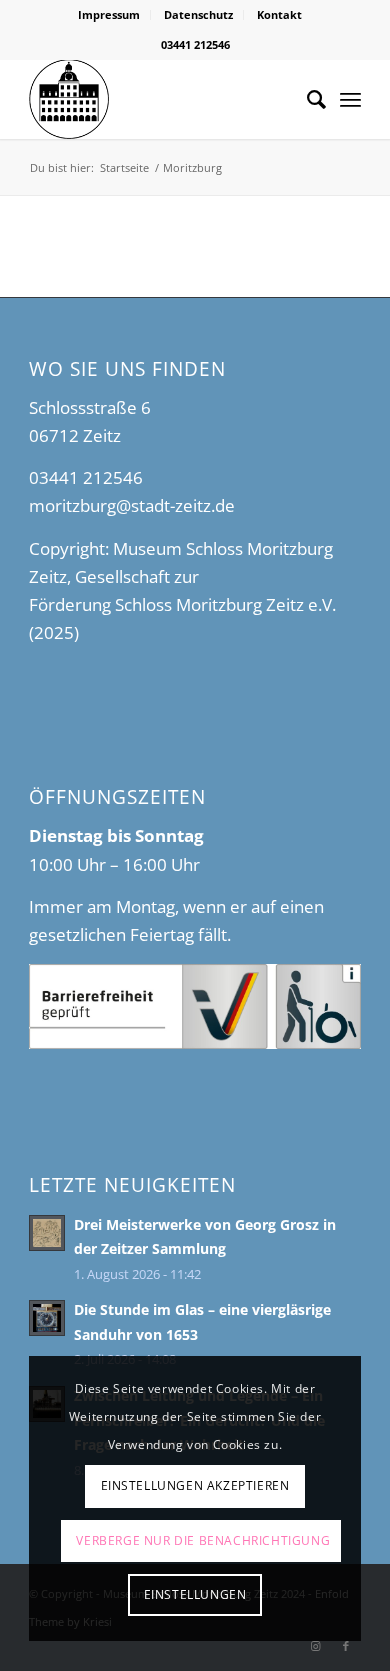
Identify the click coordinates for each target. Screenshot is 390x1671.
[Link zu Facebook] (346, 1646)
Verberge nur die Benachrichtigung (203, 1540)
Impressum (109, 14)
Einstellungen (195, 1594)
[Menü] (350, 99)
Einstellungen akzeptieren (195, 1485)
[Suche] (306, 99)
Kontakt (279, 14)
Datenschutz (198, 14)
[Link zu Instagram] (316, 1646)
